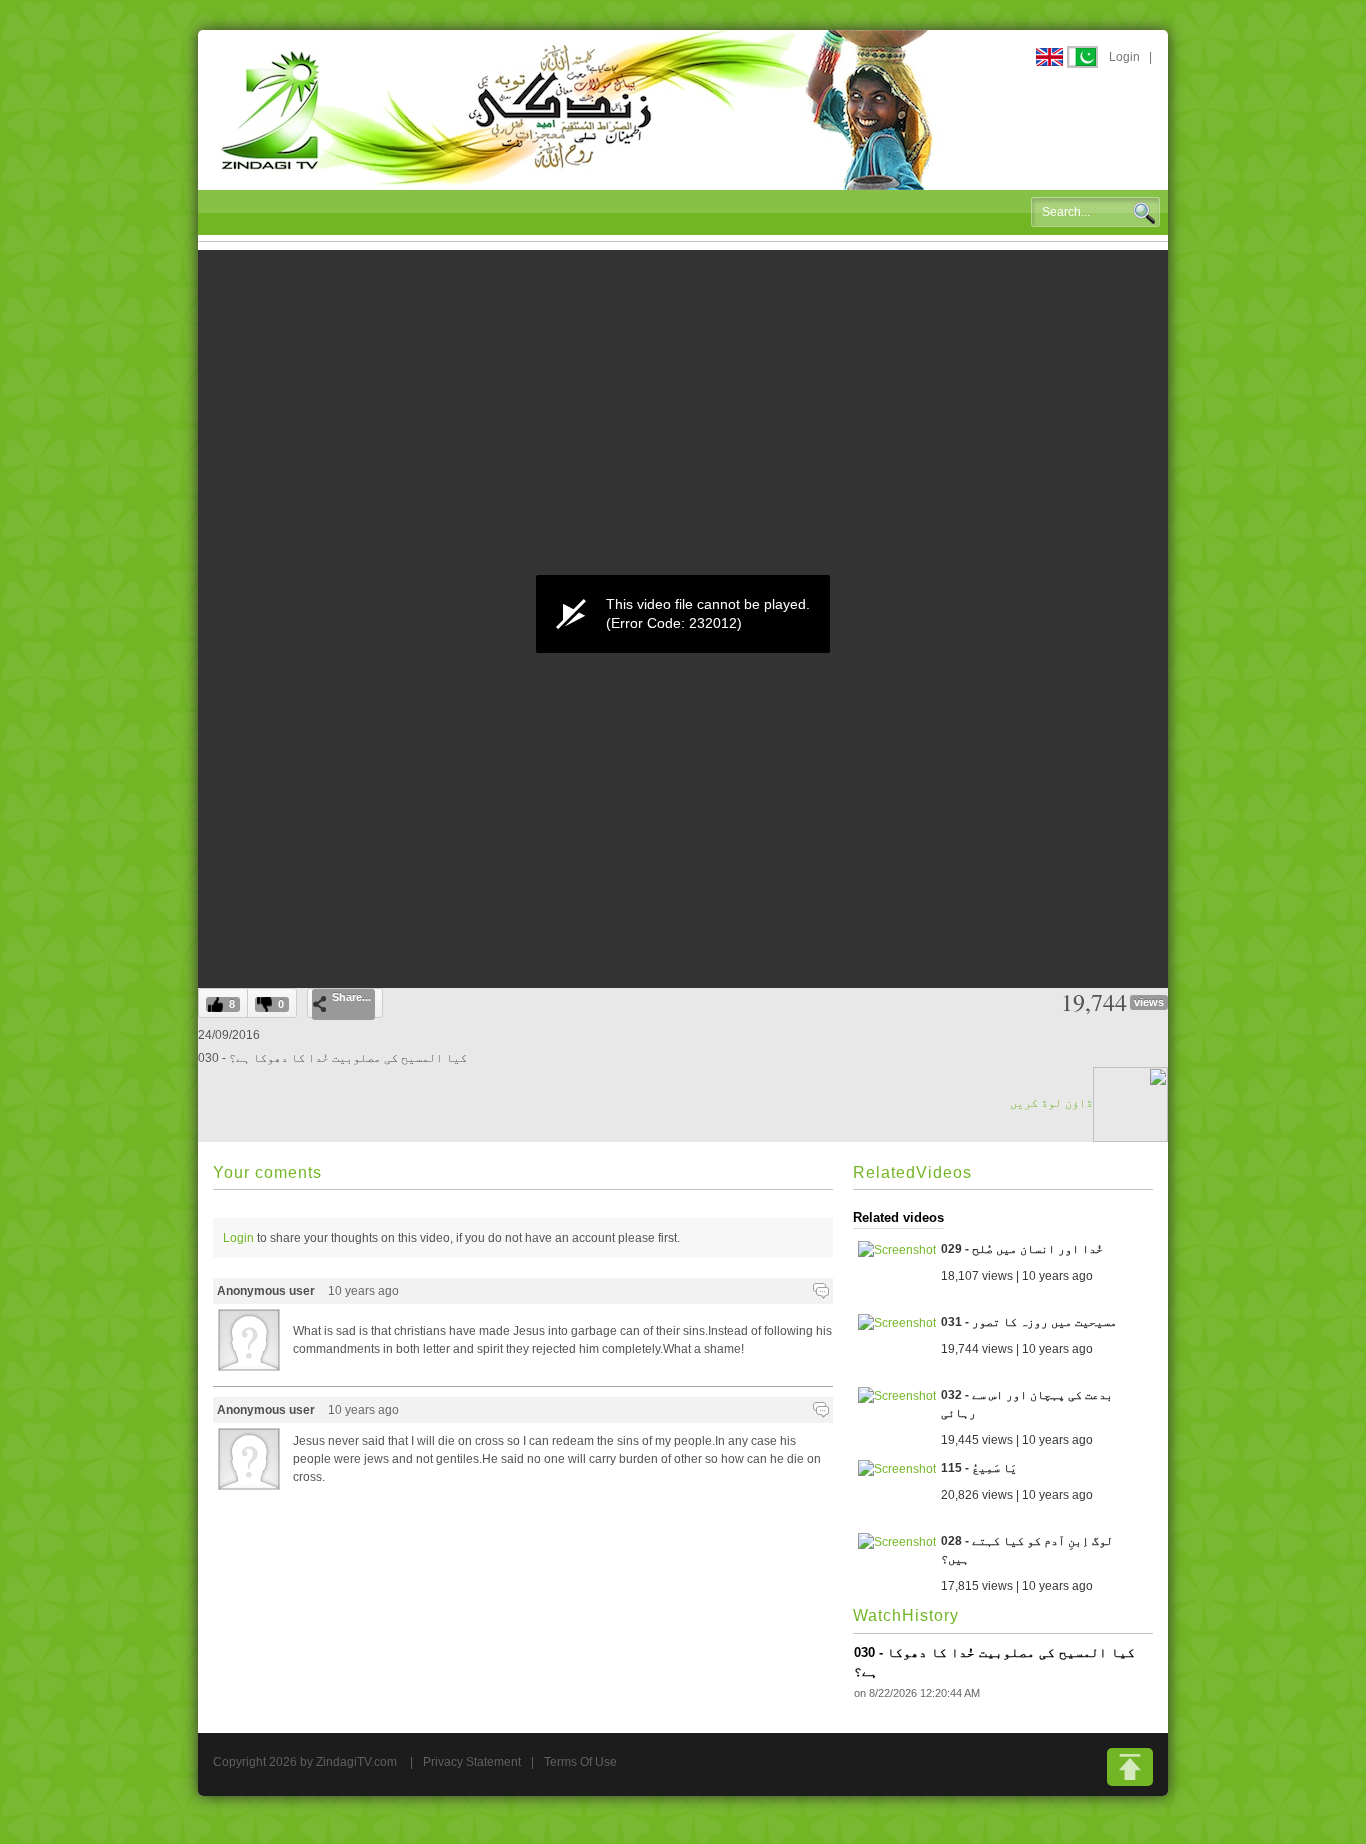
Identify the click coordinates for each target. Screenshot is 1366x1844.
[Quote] (821, 1291)
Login (1124, 57)
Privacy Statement (472, 1762)
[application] (683, 614)
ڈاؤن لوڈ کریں (1051, 1103)
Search (1144, 213)
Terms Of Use (580, 1762)
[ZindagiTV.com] (578, 109)
